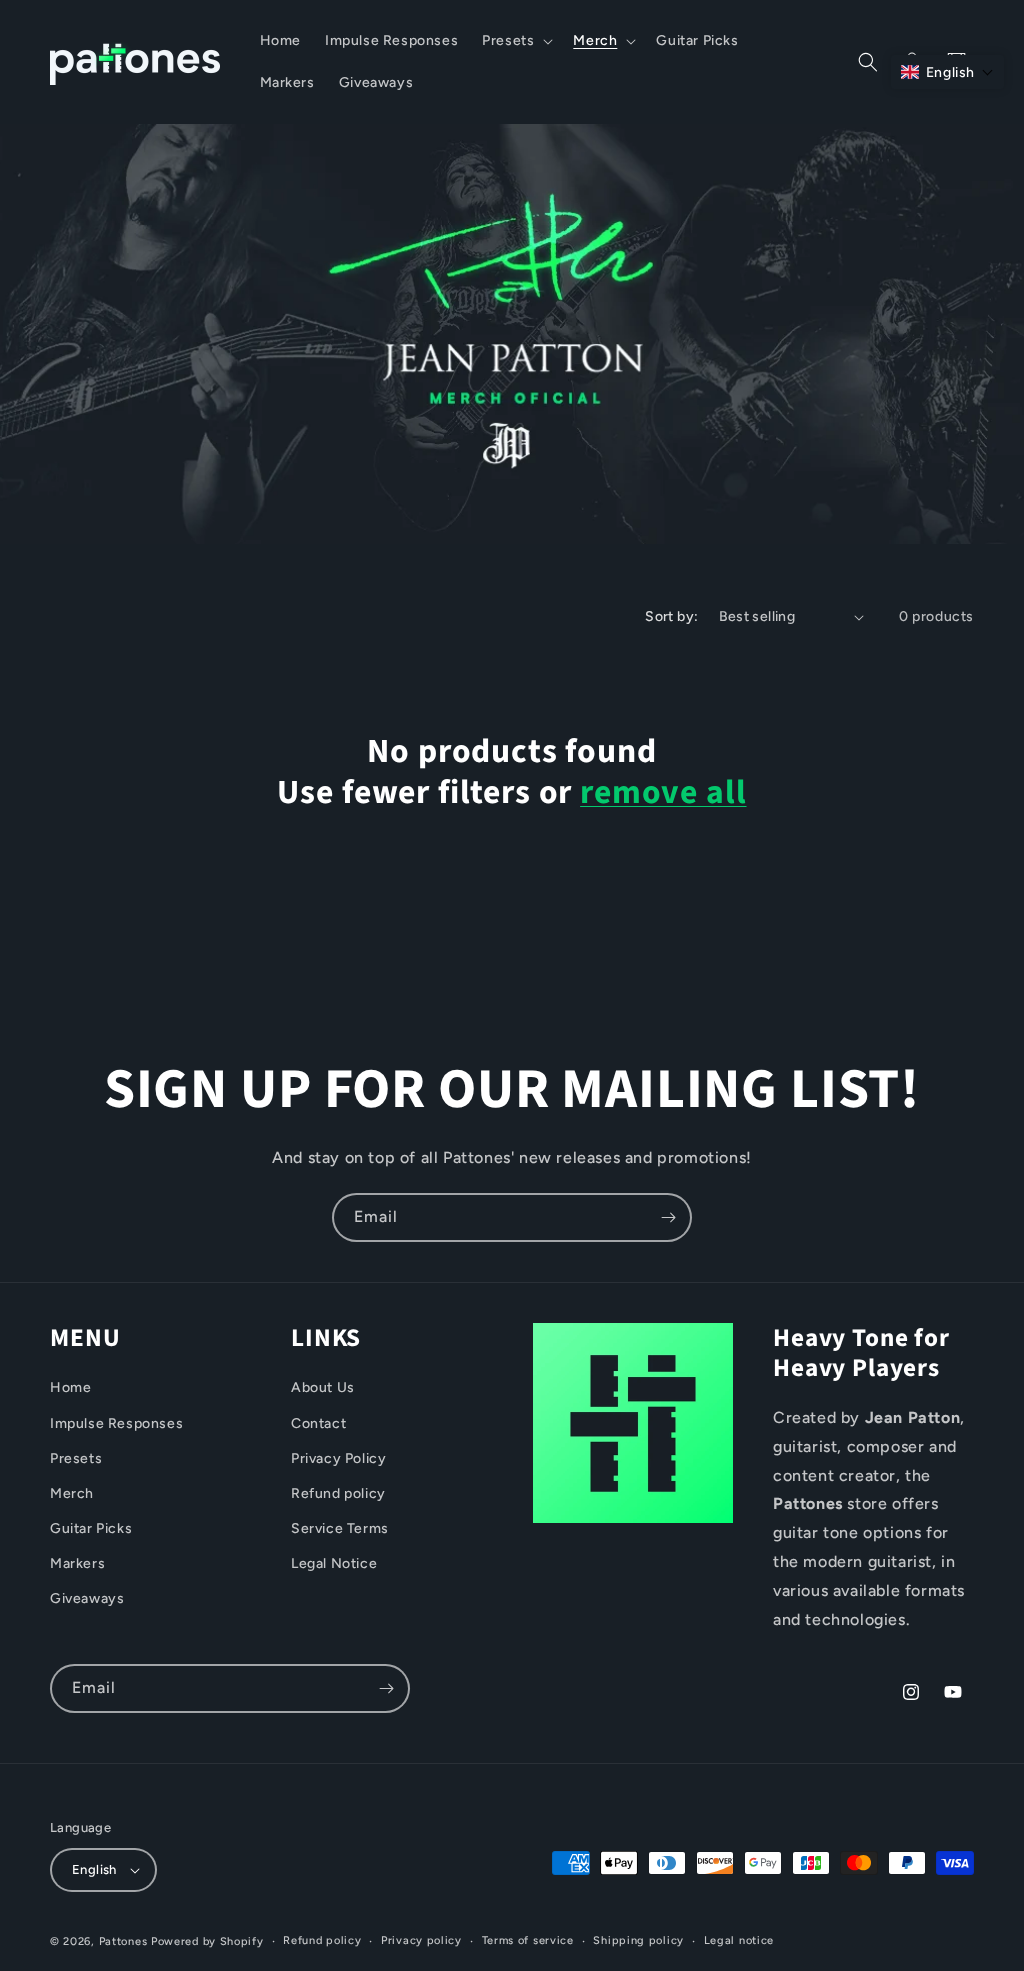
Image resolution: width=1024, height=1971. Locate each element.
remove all (663, 793)
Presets (76, 1458)
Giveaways (87, 1598)
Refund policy (338, 1493)
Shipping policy (638, 1940)
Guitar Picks (91, 1528)
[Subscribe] (668, 1217)
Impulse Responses (116, 1423)
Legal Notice (334, 1563)
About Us (323, 1387)
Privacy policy (421, 1940)
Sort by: (671, 616)
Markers (77, 1563)
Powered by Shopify (207, 1941)
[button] (515, 41)
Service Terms (340, 1528)
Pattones (123, 1941)
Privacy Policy (338, 1458)
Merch (72, 1493)
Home (70, 1387)
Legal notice (739, 1940)
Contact (318, 1423)
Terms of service (528, 1940)
